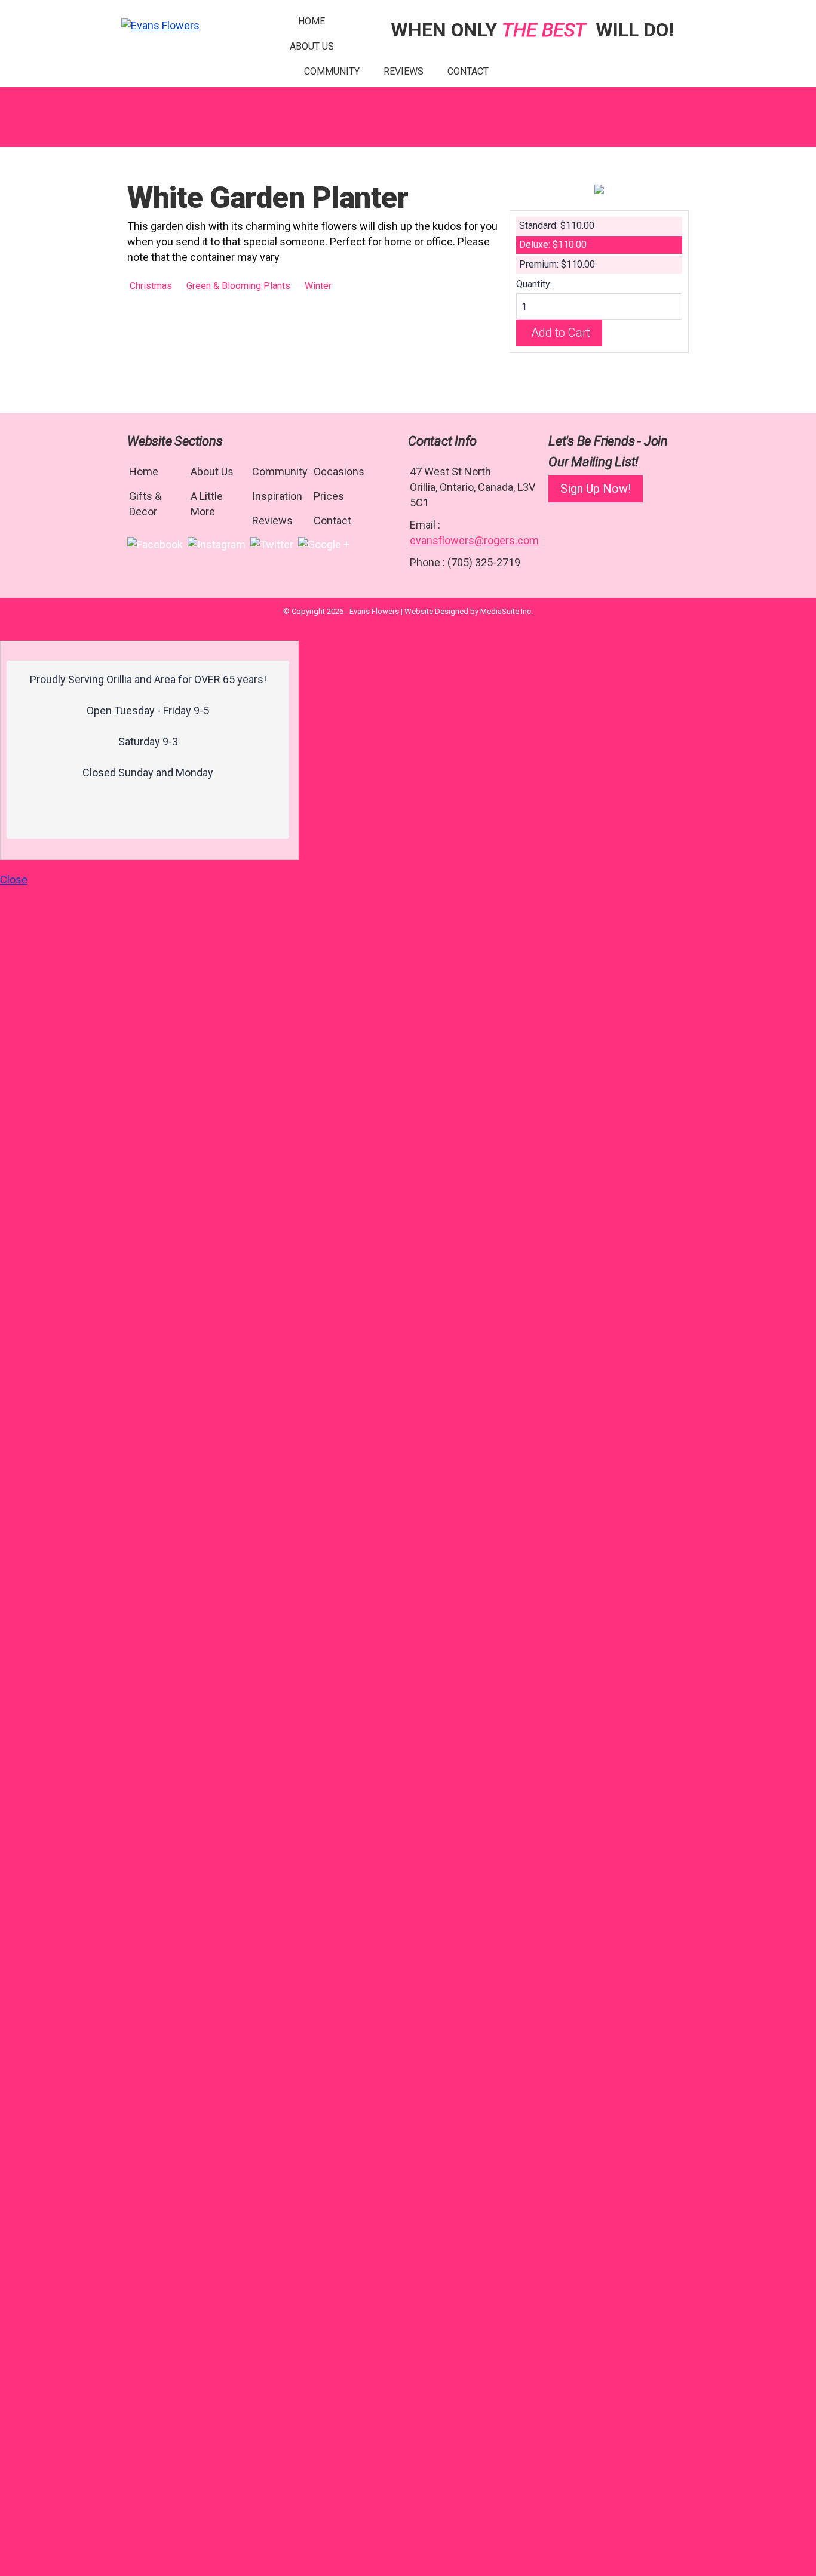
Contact (468, 71)
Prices (329, 496)
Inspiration (277, 496)
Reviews (404, 71)
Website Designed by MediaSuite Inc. (469, 611)
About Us (312, 46)
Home (312, 21)
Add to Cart (561, 333)
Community (332, 71)
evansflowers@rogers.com (474, 540)
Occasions (339, 472)
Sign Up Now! (596, 489)
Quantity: (534, 284)
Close (14, 879)
